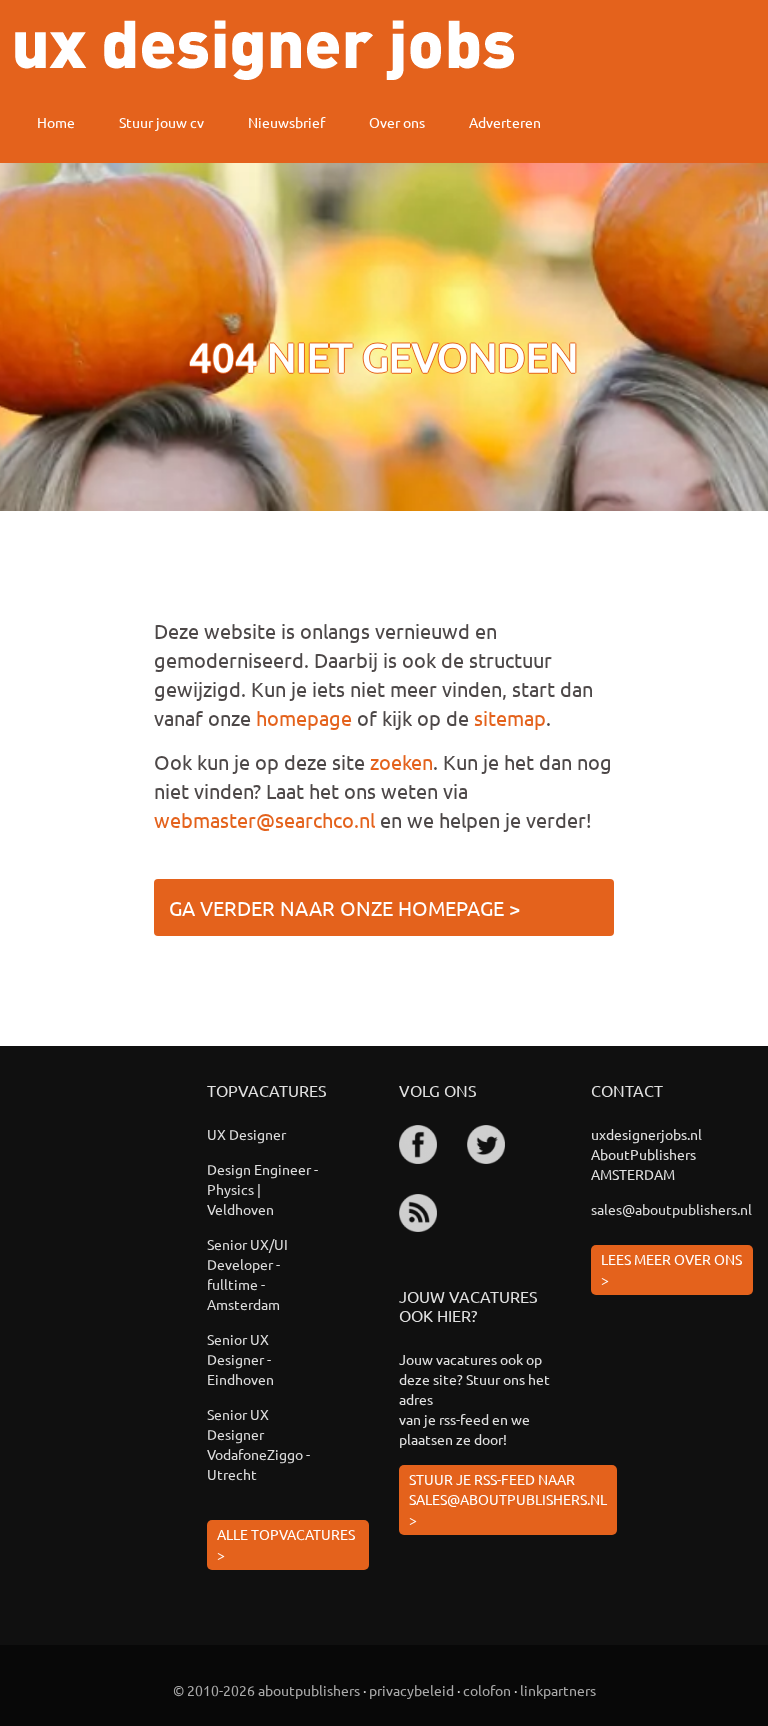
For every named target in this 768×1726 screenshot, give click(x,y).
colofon (487, 1690)
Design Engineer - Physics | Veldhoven (262, 1189)
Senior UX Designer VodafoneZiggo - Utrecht (258, 1444)
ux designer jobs (264, 50)
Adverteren (505, 122)
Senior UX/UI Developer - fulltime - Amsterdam (247, 1274)
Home (56, 122)
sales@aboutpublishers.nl (671, 1209)
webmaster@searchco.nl (264, 819)
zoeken (401, 761)
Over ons (397, 122)
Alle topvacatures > (286, 1544)
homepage (304, 717)
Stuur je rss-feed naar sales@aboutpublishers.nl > (508, 1499)
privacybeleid (411, 1690)
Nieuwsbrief (286, 122)
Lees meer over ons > (671, 1269)
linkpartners (558, 1690)
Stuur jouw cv (161, 122)
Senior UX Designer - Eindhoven (240, 1359)
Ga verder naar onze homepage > (344, 907)
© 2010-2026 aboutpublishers (266, 1690)
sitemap (510, 717)
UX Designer (246, 1134)
